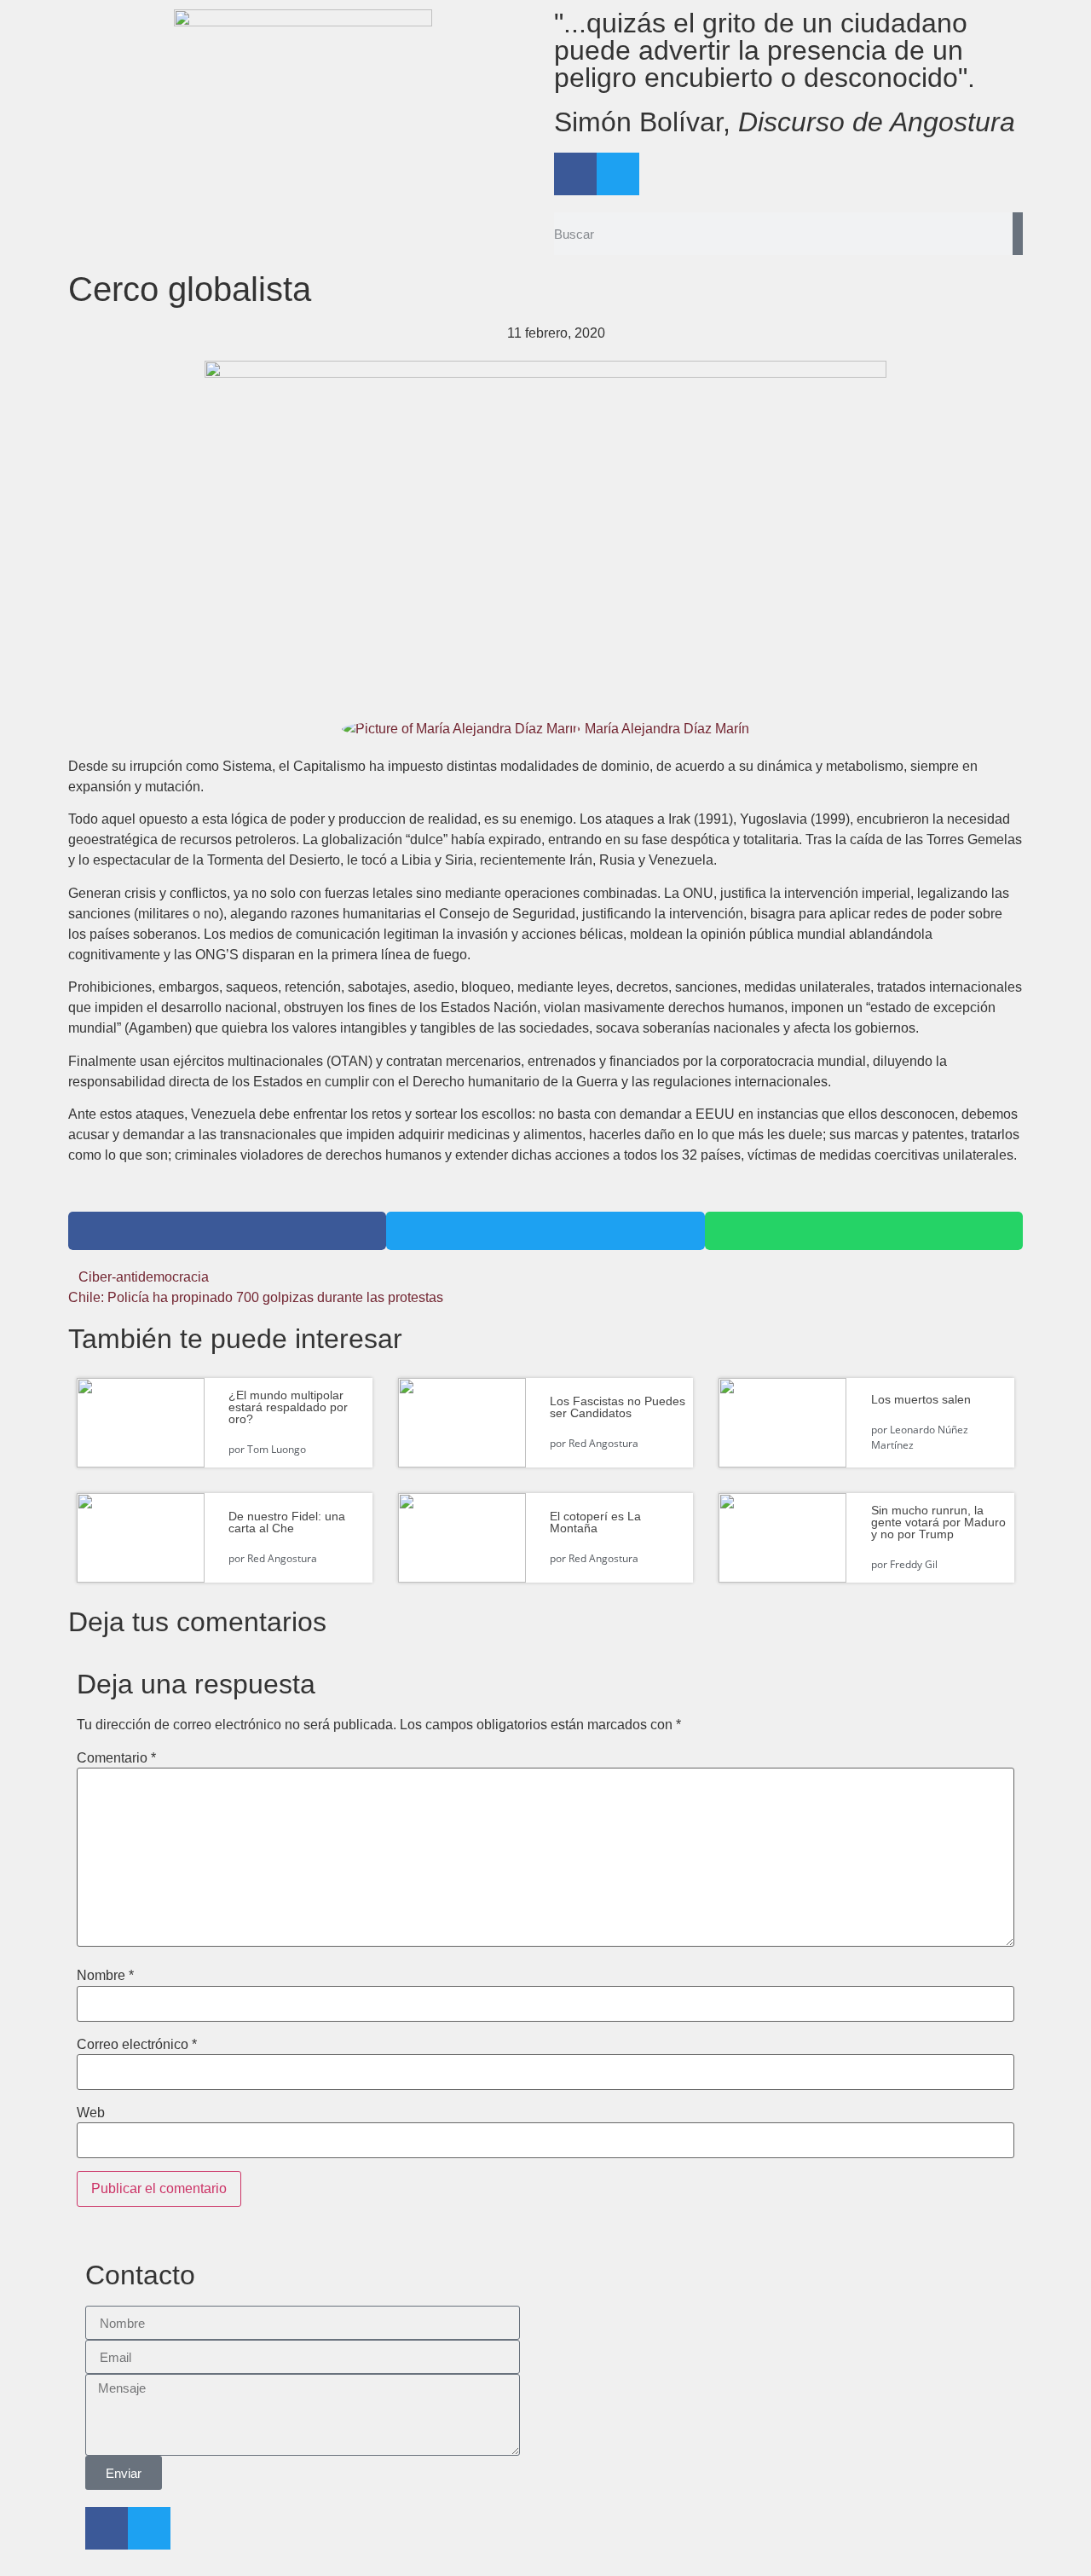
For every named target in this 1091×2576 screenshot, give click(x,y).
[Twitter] (618, 174)
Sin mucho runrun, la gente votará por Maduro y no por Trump (938, 1522)
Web (91, 2113)
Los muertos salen (921, 1399)
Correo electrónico (137, 2045)
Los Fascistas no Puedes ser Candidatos (618, 1407)
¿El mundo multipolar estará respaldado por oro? (288, 1407)
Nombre (105, 1976)
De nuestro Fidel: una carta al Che (287, 1522)
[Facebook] (575, 174)
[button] (227, 1231)
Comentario (116, 1758)
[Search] (1018, 234)
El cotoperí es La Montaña (595, 1522)
